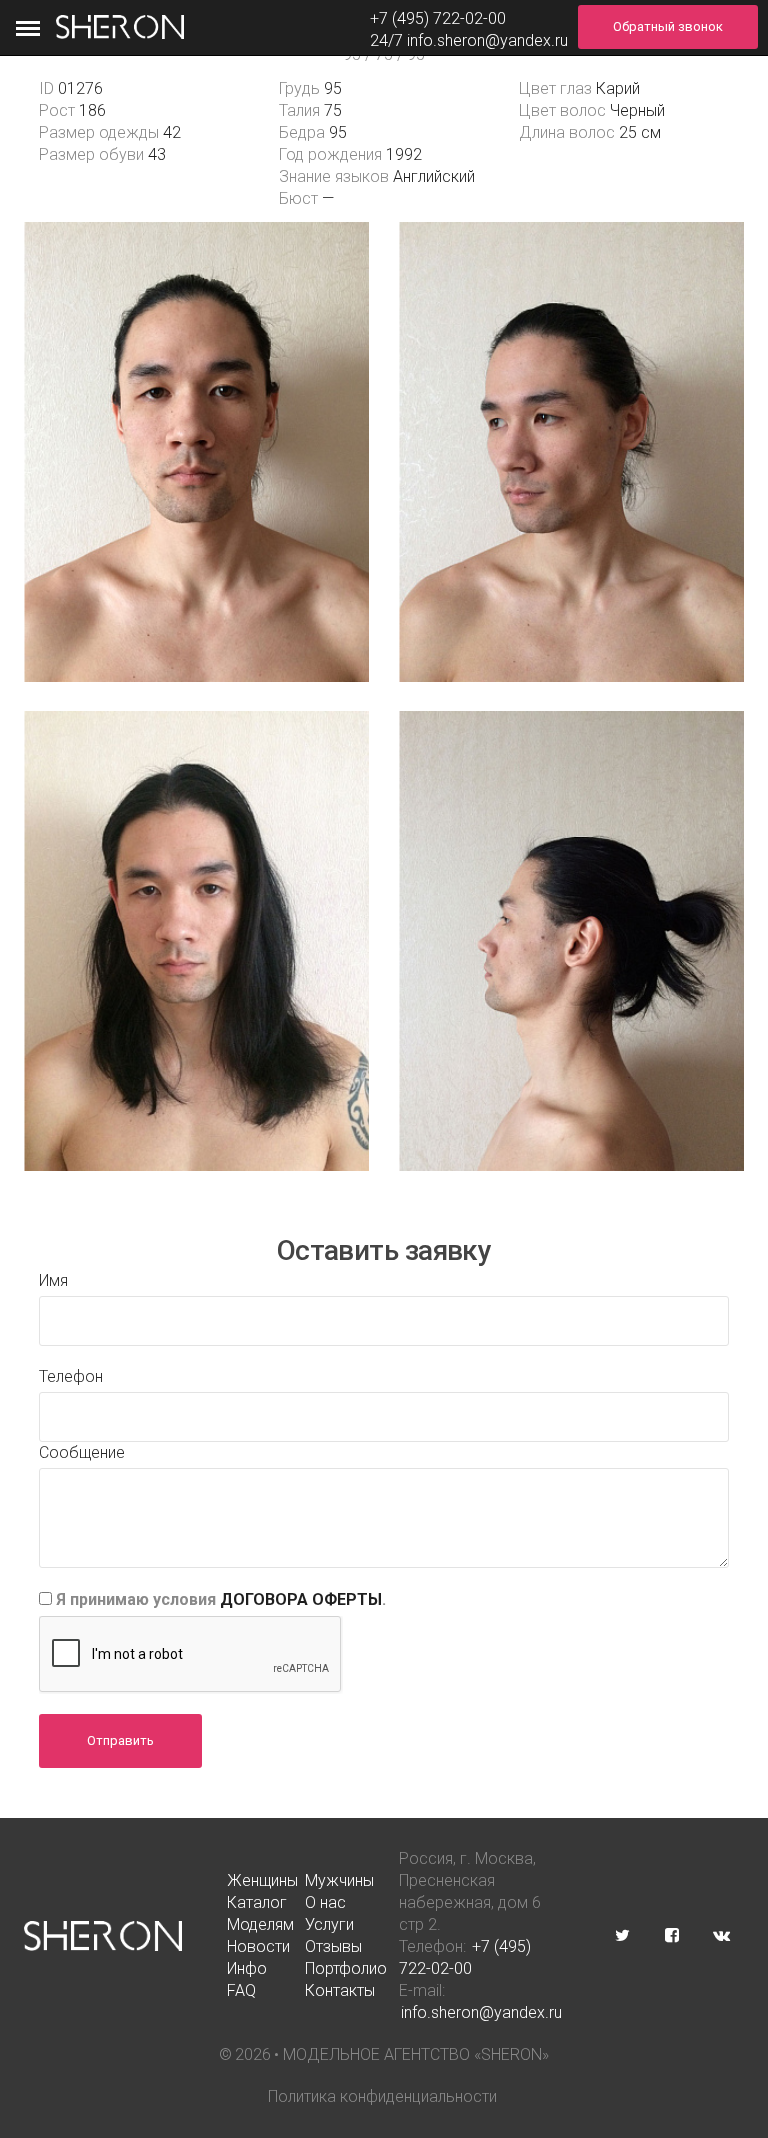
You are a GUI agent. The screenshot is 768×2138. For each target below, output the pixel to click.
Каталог (257, 1902)
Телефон (71, 1376)
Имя (53, 1280)
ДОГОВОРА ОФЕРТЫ (301, 1599)
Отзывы (333, 1946)
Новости (258, 1946)
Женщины (262, 1880)
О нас (325, 1902)
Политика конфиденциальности (382, 2096)
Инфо (247, 1968)
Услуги (329, 1924)
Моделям (260, 1924)
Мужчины (339, 1880)
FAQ (241, 1990)
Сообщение (82, 1452)
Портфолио (346, 1968)
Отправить (120, 1740)
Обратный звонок (668, 26)
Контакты (340, 1990)
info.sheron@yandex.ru (487, 40)
